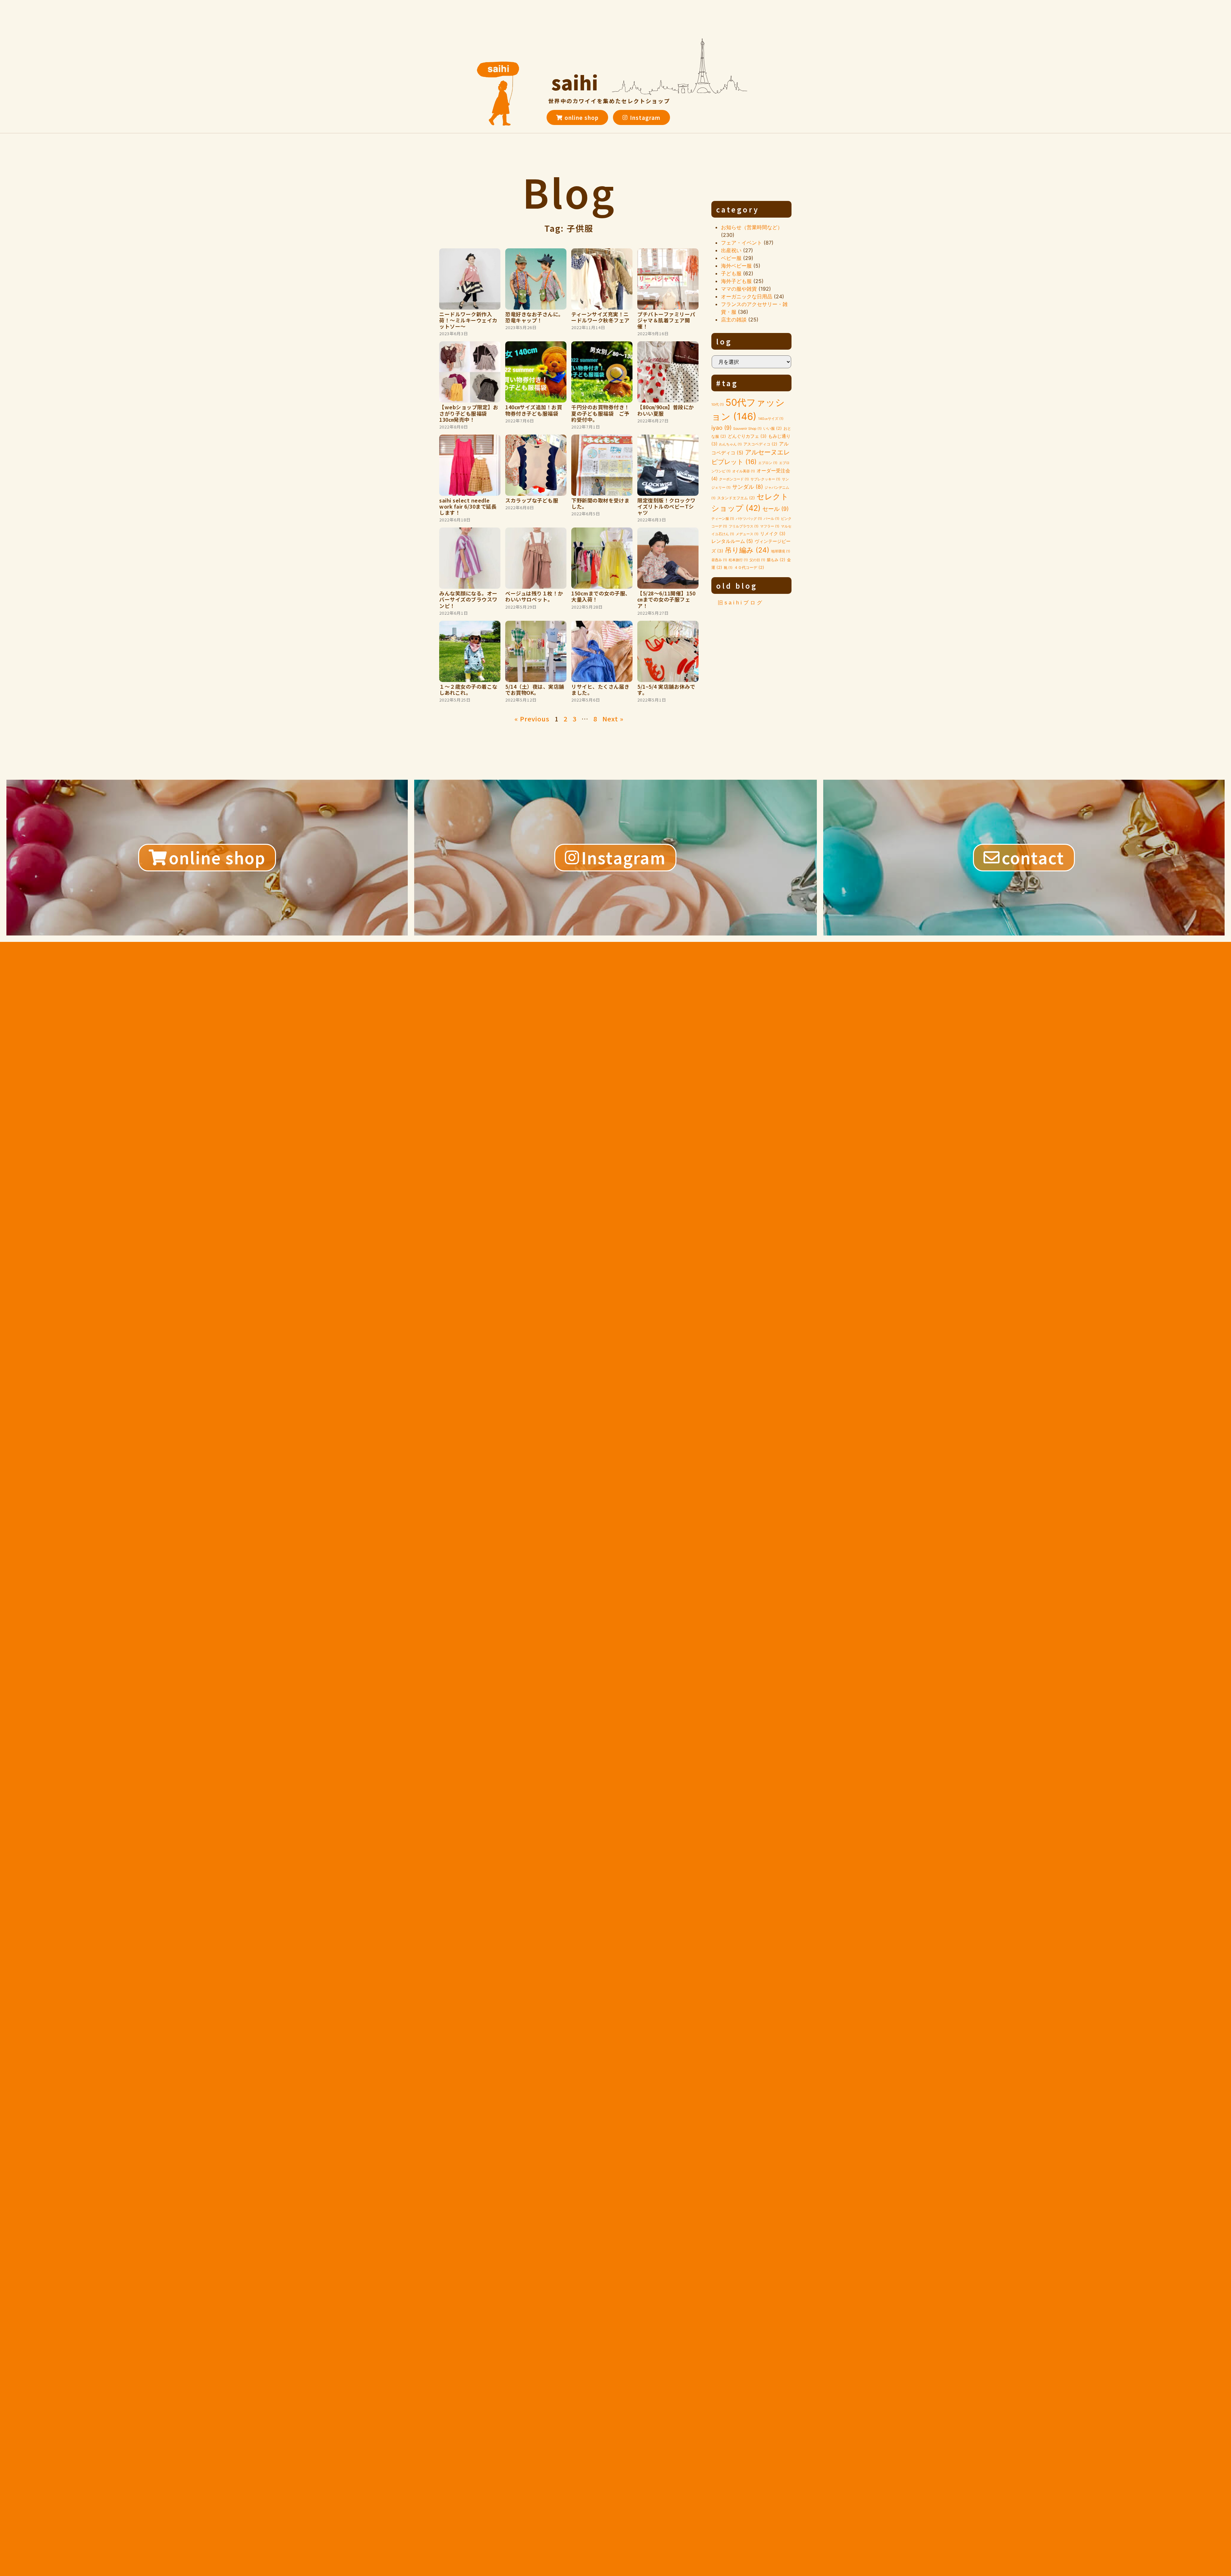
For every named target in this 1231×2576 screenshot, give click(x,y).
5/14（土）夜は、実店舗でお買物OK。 (535, 690)
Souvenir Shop (747, 429)
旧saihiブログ (741, 603)
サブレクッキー (765, 479)
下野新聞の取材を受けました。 (600, 503)
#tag (727, 383)
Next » (613, 719)
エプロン (768, 463)
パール (771, 519)
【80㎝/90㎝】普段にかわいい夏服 (666, 410)
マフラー (770, 526)
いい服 (773, 428)
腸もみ (776, 560)
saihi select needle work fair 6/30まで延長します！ (468, 506)
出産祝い (731, 250)
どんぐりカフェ (747, 436)
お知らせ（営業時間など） (752, 227)
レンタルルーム (732, 541)
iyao (721, 428)
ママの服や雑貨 (739, 289)
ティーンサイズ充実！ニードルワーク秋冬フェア (600, 317)
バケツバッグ (749, 519)
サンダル (748, 487)
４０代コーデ (749, 567)
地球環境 (781, 551)
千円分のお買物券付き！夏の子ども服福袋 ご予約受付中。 (600, 413)
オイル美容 (744, 471)
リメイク (773, 534)
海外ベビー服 (736, 266)
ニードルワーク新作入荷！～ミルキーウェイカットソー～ (468, 320)
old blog (737, 586)
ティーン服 (723, 519)
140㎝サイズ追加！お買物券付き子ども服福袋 (534, 410)
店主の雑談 (734, 320)
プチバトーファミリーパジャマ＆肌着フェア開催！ (666, 320)
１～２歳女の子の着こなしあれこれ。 (468, 690)
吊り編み (747, 550)
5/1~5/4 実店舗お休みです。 (666, 690)
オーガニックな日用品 (747, 296)
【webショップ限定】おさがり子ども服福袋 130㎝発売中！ (469, 413)
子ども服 (731, 273)
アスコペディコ (760, 444)
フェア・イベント (741, 243)
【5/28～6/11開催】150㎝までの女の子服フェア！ (666, 599)
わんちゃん (730, 444)
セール (775, 509)
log (724, 341)
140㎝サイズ (771, 419)
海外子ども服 (736, 281)
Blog (569, 191)
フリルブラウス (744, 526)
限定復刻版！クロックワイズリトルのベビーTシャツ (666, 506)
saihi (575, 82)
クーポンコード (734, 479)
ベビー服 (731, 258)
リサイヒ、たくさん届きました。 (600, 690)
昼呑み (719, 560)
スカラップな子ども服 (532, 500)
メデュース (747, 534)
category (738, 209)
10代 (718, 405)
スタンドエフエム (736, 498)
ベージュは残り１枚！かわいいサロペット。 (534, 596)
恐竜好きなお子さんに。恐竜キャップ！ (534, 317)
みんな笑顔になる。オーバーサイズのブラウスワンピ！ (468, 599)
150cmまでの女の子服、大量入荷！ (601, 596)
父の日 (757, 560)
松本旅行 (738, 560)
